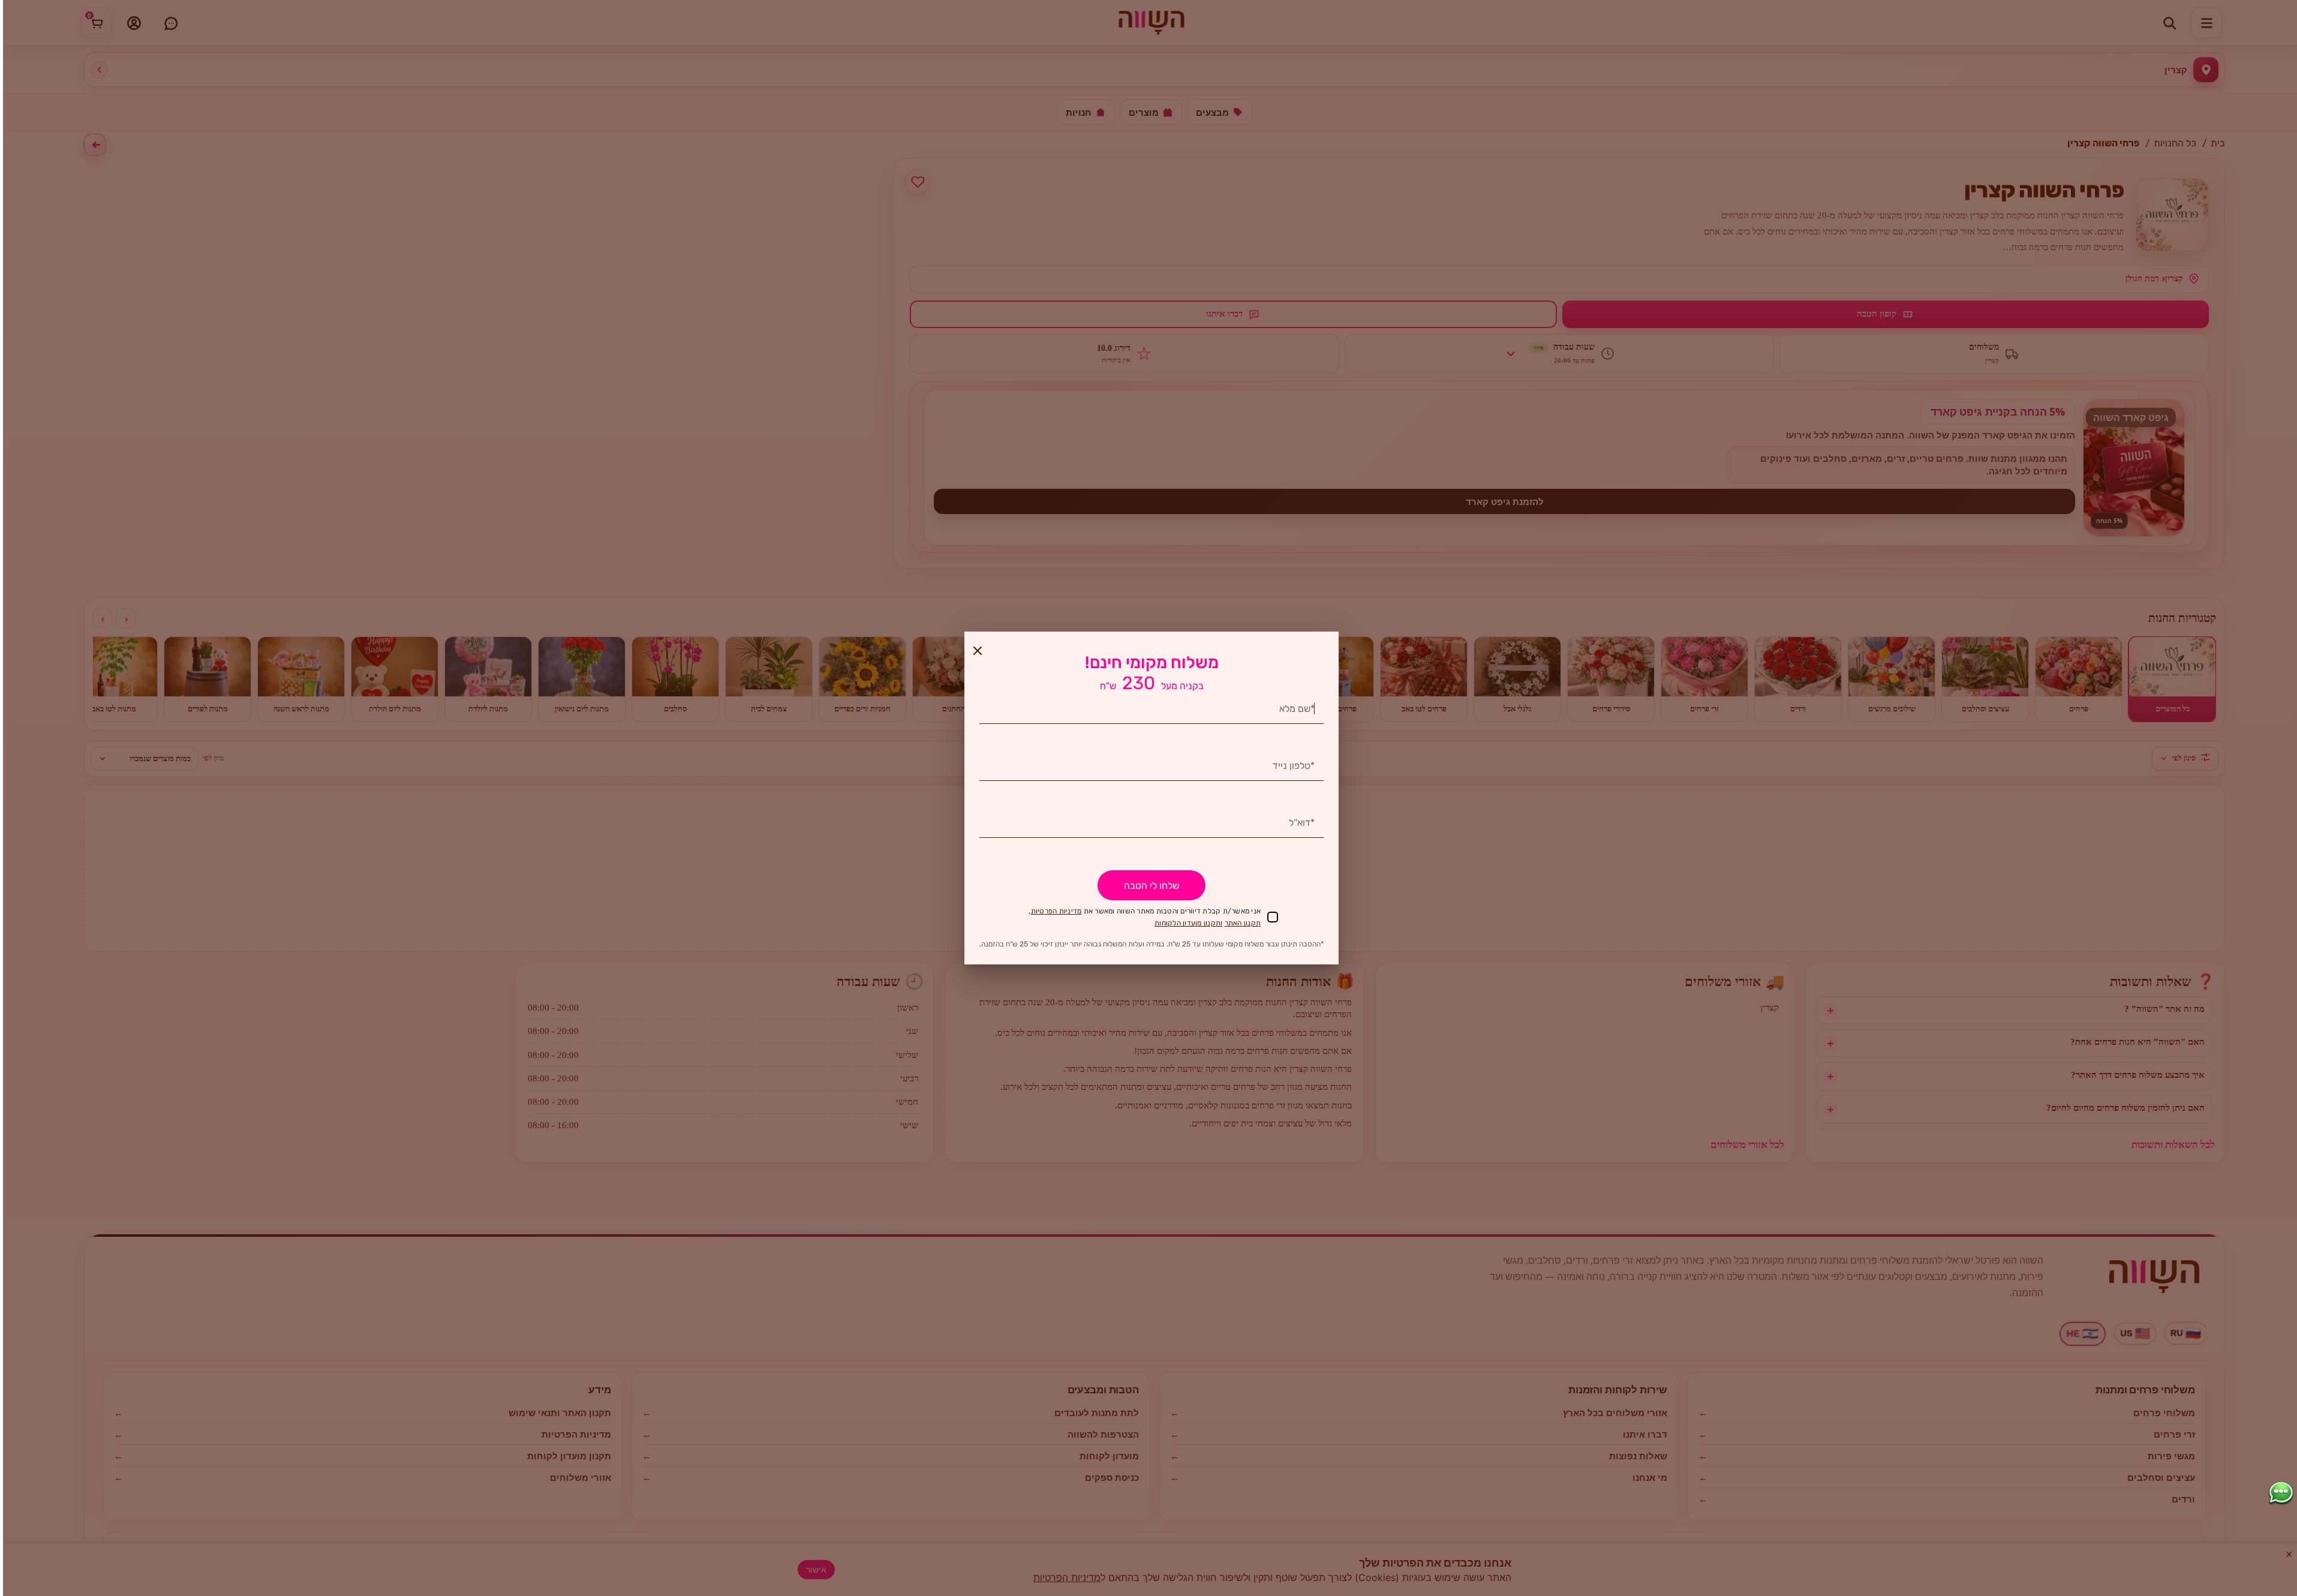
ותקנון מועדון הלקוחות (1188, 923)
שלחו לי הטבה (1151, 886)
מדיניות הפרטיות (1056, 911)
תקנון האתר (1243, 923)
